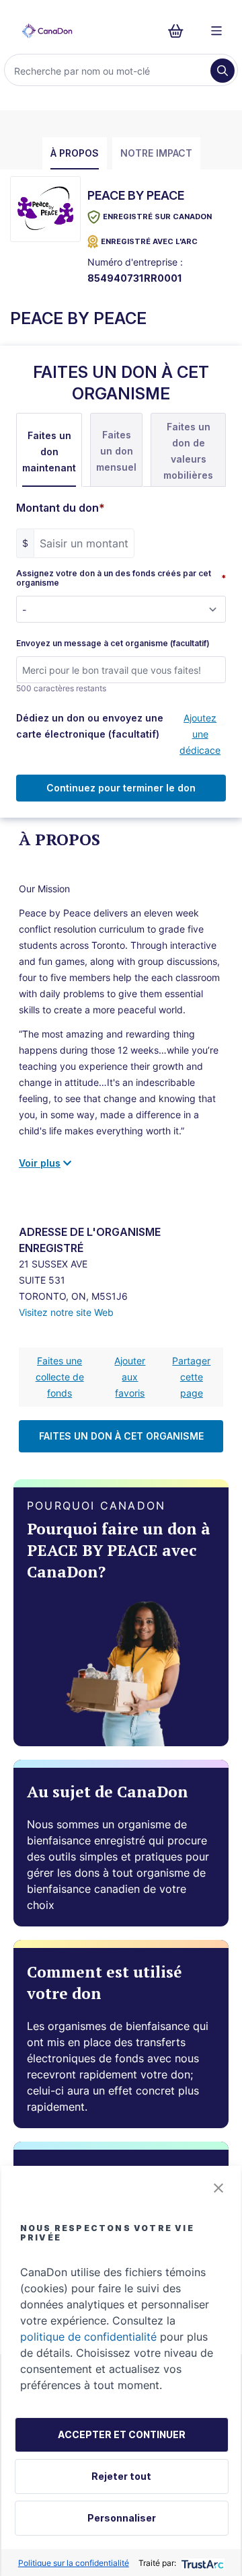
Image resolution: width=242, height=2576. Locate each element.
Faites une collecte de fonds (60, 1377)
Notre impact (156, 153)
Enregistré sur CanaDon (157, 217)
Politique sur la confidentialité (74, 2563)
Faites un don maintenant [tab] (49, 452)
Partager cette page (191, 1377)
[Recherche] (223, 71)
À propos (75, 153)
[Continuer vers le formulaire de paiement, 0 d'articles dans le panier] (180, 31)
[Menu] (216, 31)
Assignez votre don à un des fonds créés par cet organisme (121, 578)
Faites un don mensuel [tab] (116, 451)
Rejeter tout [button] (121, 2476)
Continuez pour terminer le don (121, 788)
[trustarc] (201, 2563)
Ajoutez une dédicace (200, 734)
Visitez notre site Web (66, 1312)
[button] (218, 2188)
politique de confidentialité (88, 2337)
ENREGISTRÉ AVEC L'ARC (149, 241)
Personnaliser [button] (122, 2518)
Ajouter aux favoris (130, 1377)
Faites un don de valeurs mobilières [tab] (188, 451)
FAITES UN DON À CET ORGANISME (121, 1436)
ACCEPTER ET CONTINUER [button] (122, 2434)
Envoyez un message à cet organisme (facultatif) (113, 643)
